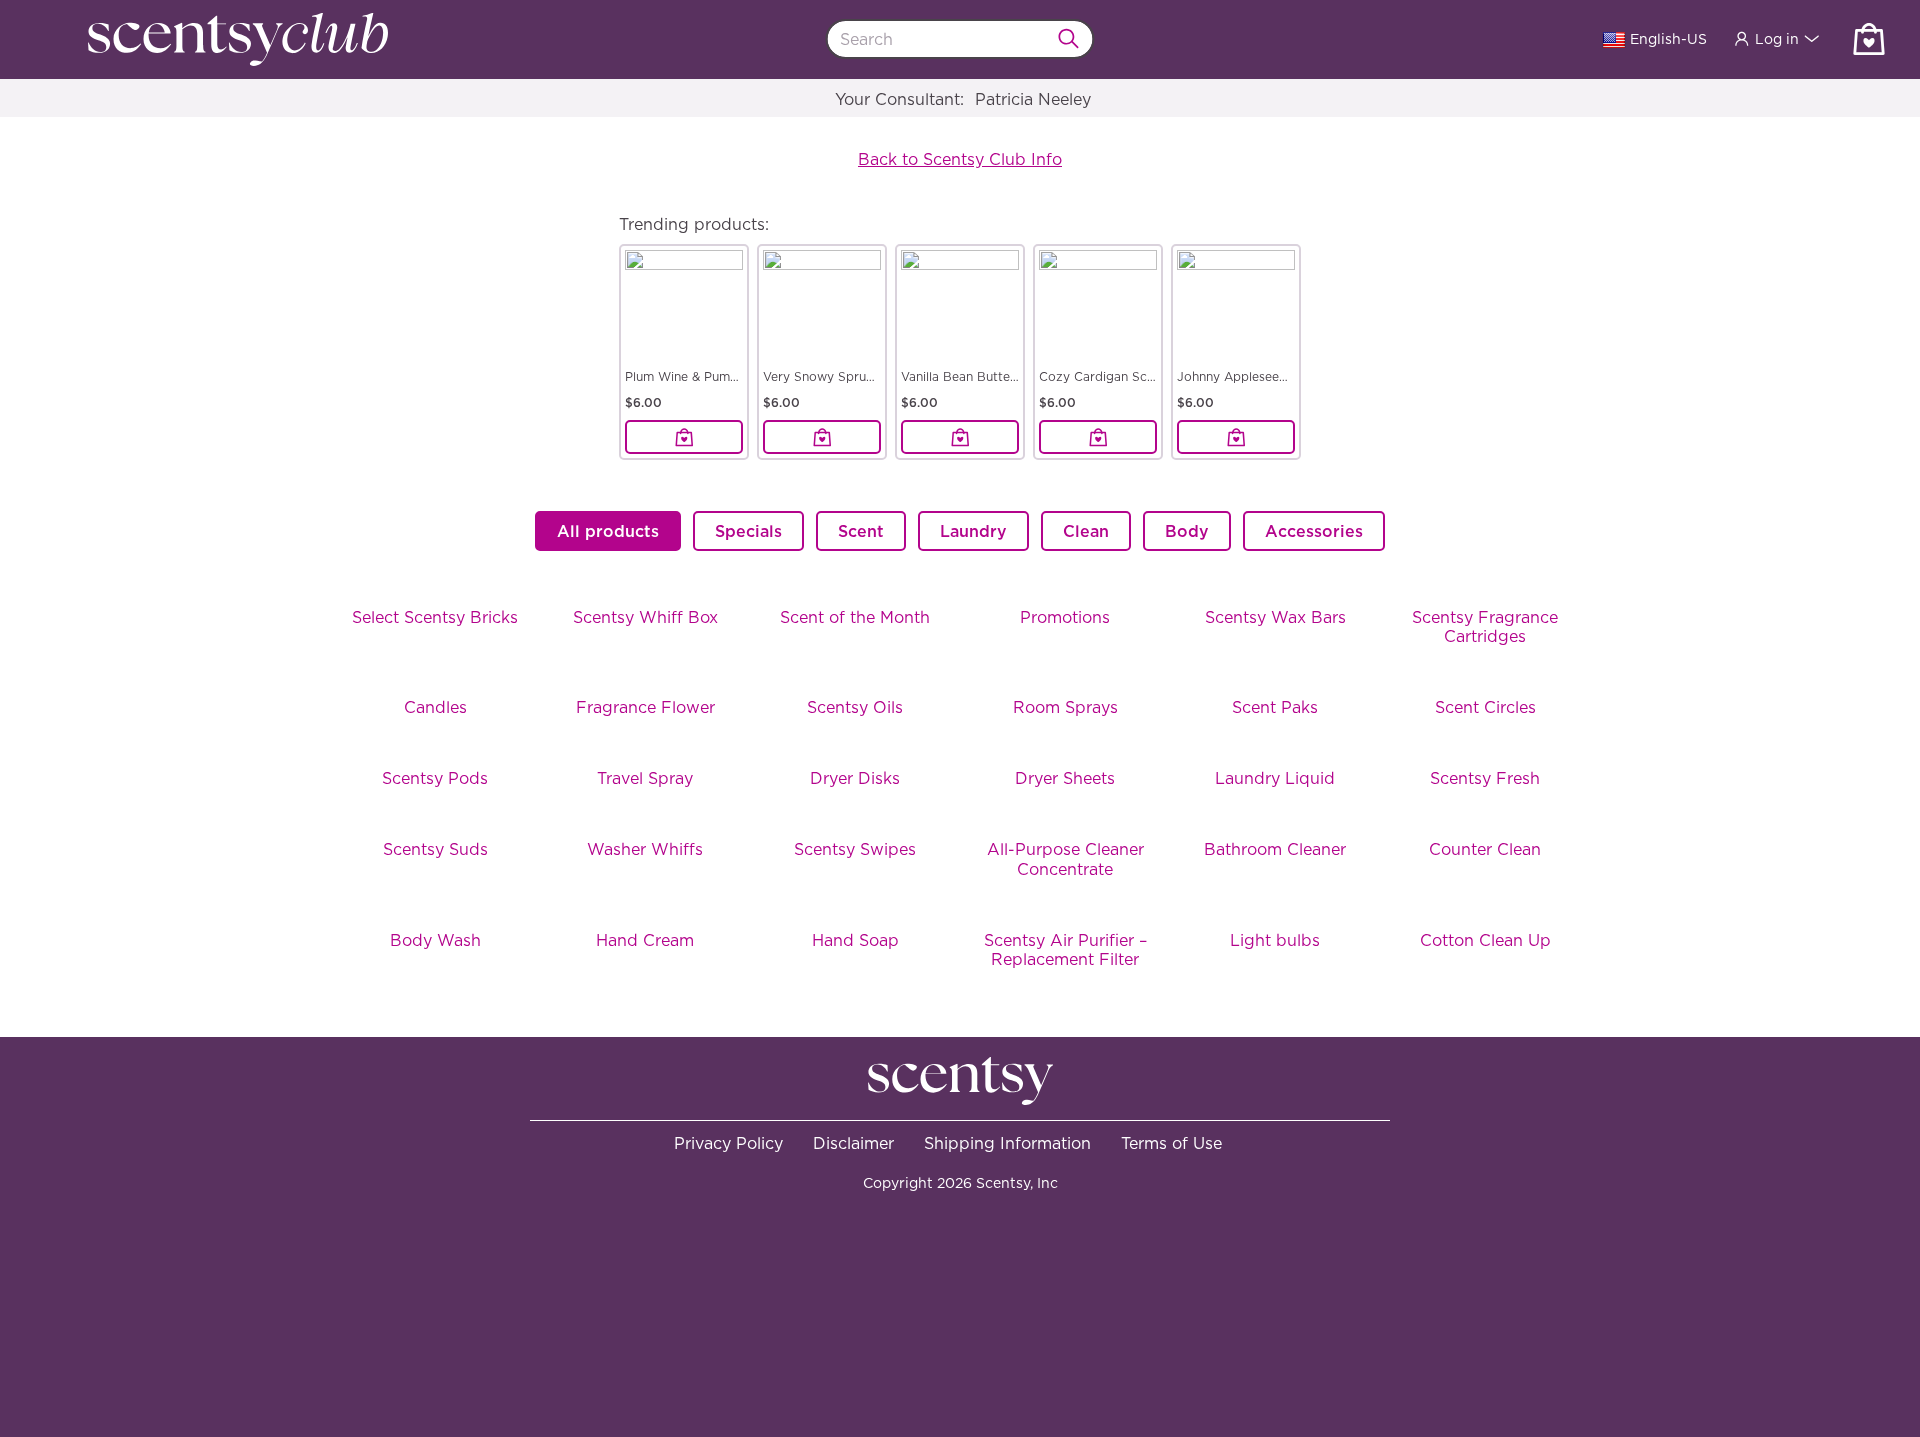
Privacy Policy (728, 1143)
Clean (1086, 531)
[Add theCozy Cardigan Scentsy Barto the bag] (1098, 437)
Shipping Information (1007, 1143)
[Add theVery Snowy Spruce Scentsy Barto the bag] (822, 437)
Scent (861, 531)
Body (1187, 531)
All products (608, 531)
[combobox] (960, 39)
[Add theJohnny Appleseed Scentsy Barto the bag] (1236, 437)
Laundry (973, 531)
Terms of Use (1171, 1143)
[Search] (1075, 39)
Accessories (1314, 531)
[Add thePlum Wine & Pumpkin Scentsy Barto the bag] (684, 437)
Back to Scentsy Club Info (960, 159)
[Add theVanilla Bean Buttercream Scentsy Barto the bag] (960, 437)
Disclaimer (853, 1143)
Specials (748, 531)
